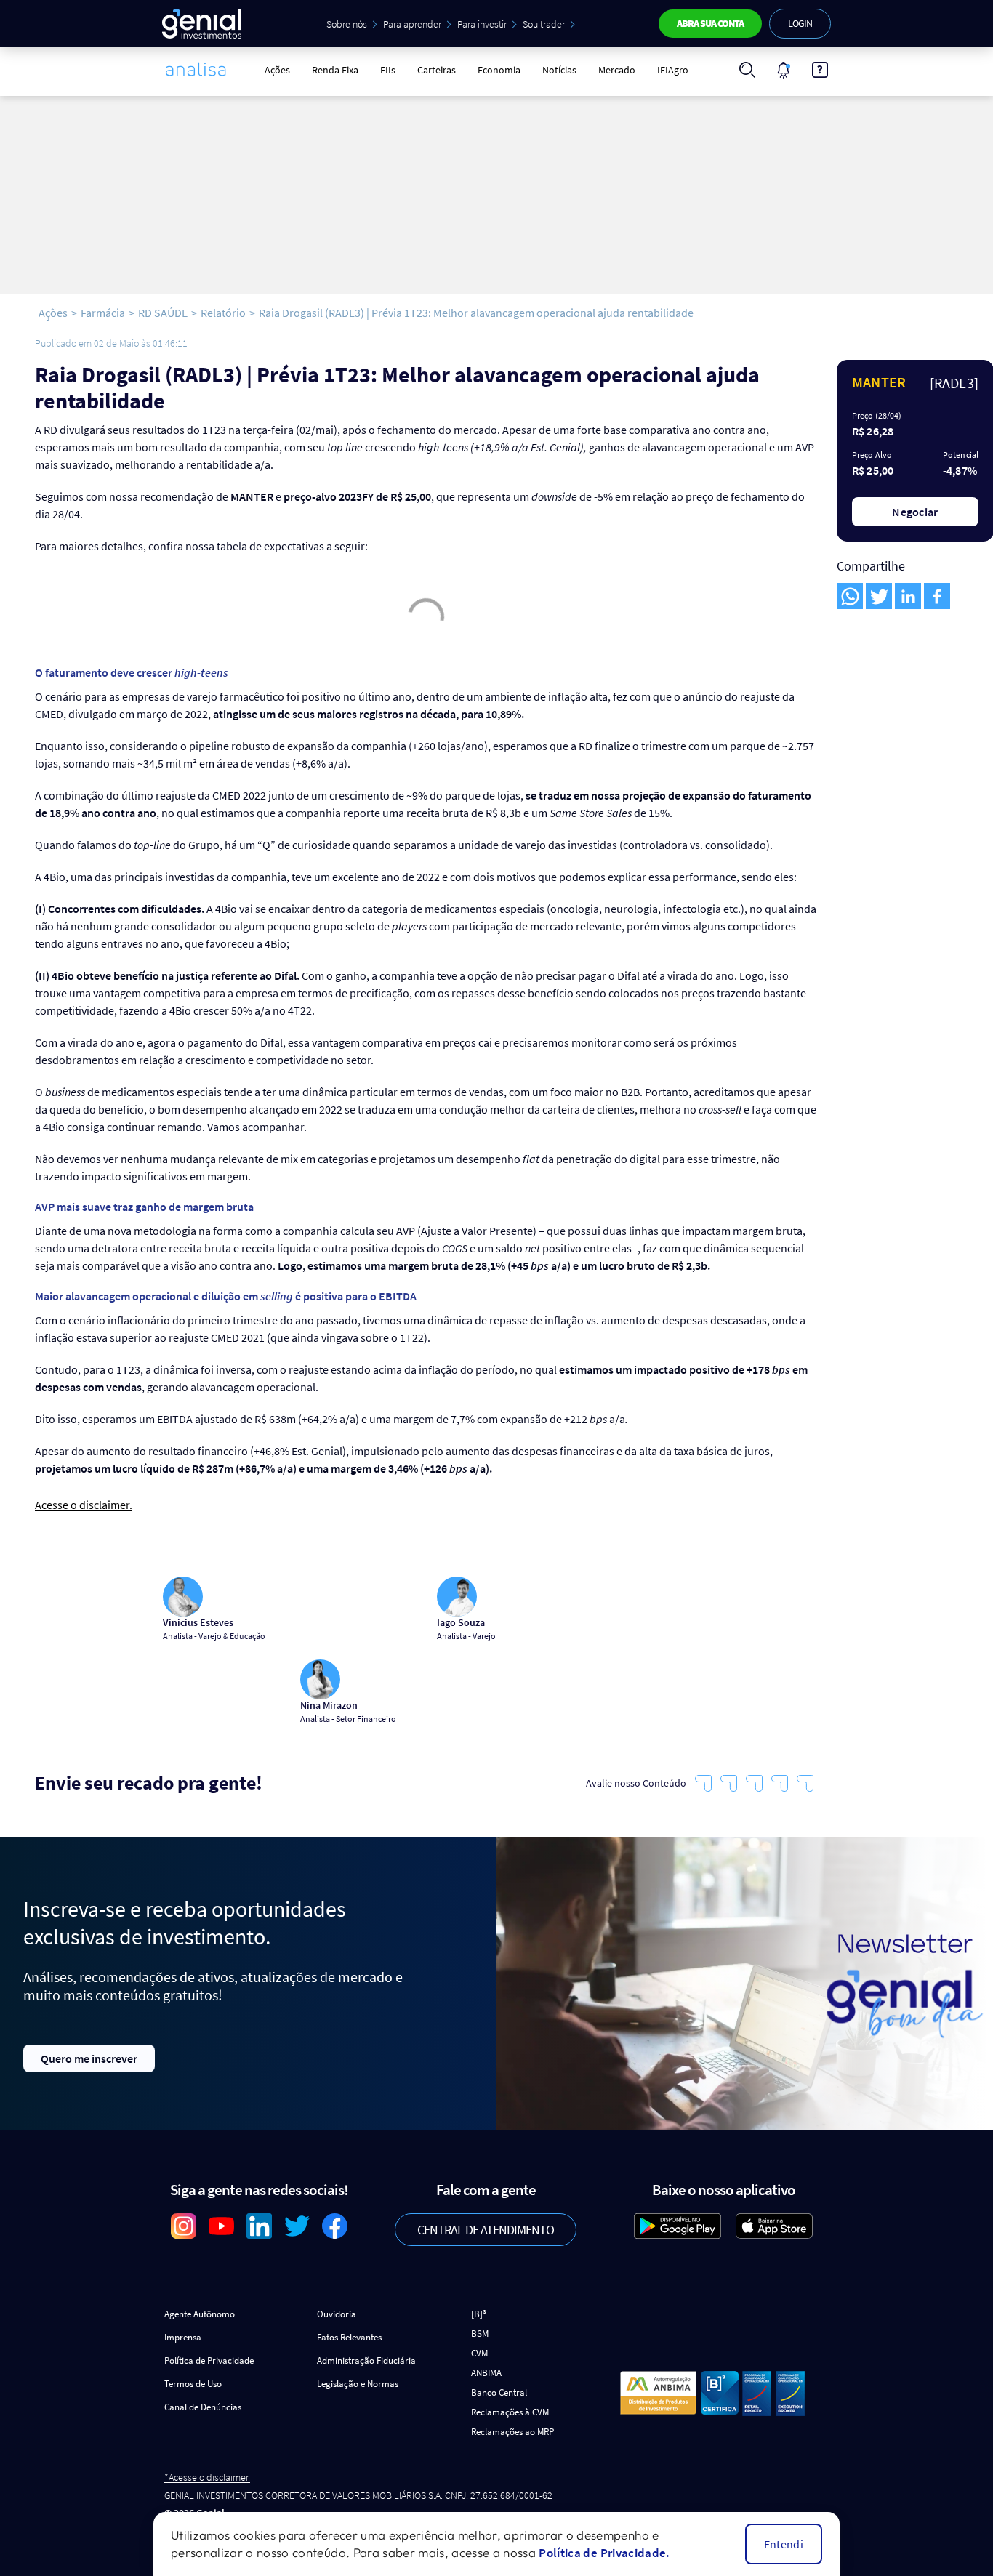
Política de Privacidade (209, 2360)
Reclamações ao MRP (512, 2432)
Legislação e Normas (358, 2384)
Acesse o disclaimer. (84, 1505)
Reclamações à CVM (510, 2412)
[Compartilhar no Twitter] (879, 596)
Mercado (617, 70)
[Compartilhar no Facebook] (937, 596)
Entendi (784, 2544)
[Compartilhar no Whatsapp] (850, 596)
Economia (499, 70)
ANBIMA (486, 2373)
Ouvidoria (337, 2314)
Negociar (915, 512)
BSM (480, 2334)
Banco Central (499, 2392)
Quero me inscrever (89, 2058)
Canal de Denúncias (203, 2407)
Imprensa (183, 2337)
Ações (277, 70)
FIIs (388, 70)
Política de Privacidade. (604, 2553)
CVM (479, 2353)
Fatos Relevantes (349, 2337)
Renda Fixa (335, 70)
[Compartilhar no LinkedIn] (908, 596)
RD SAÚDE (163, 313)
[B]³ (479, 2314)
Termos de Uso (193, 2384)
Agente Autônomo (200, 2314)
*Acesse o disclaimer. (207, 2478)
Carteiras (437, 70)
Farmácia (103, 313)
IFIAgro (673, 70)
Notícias (559, 70)
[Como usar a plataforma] (820, 70)
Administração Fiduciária (366, 2360)
